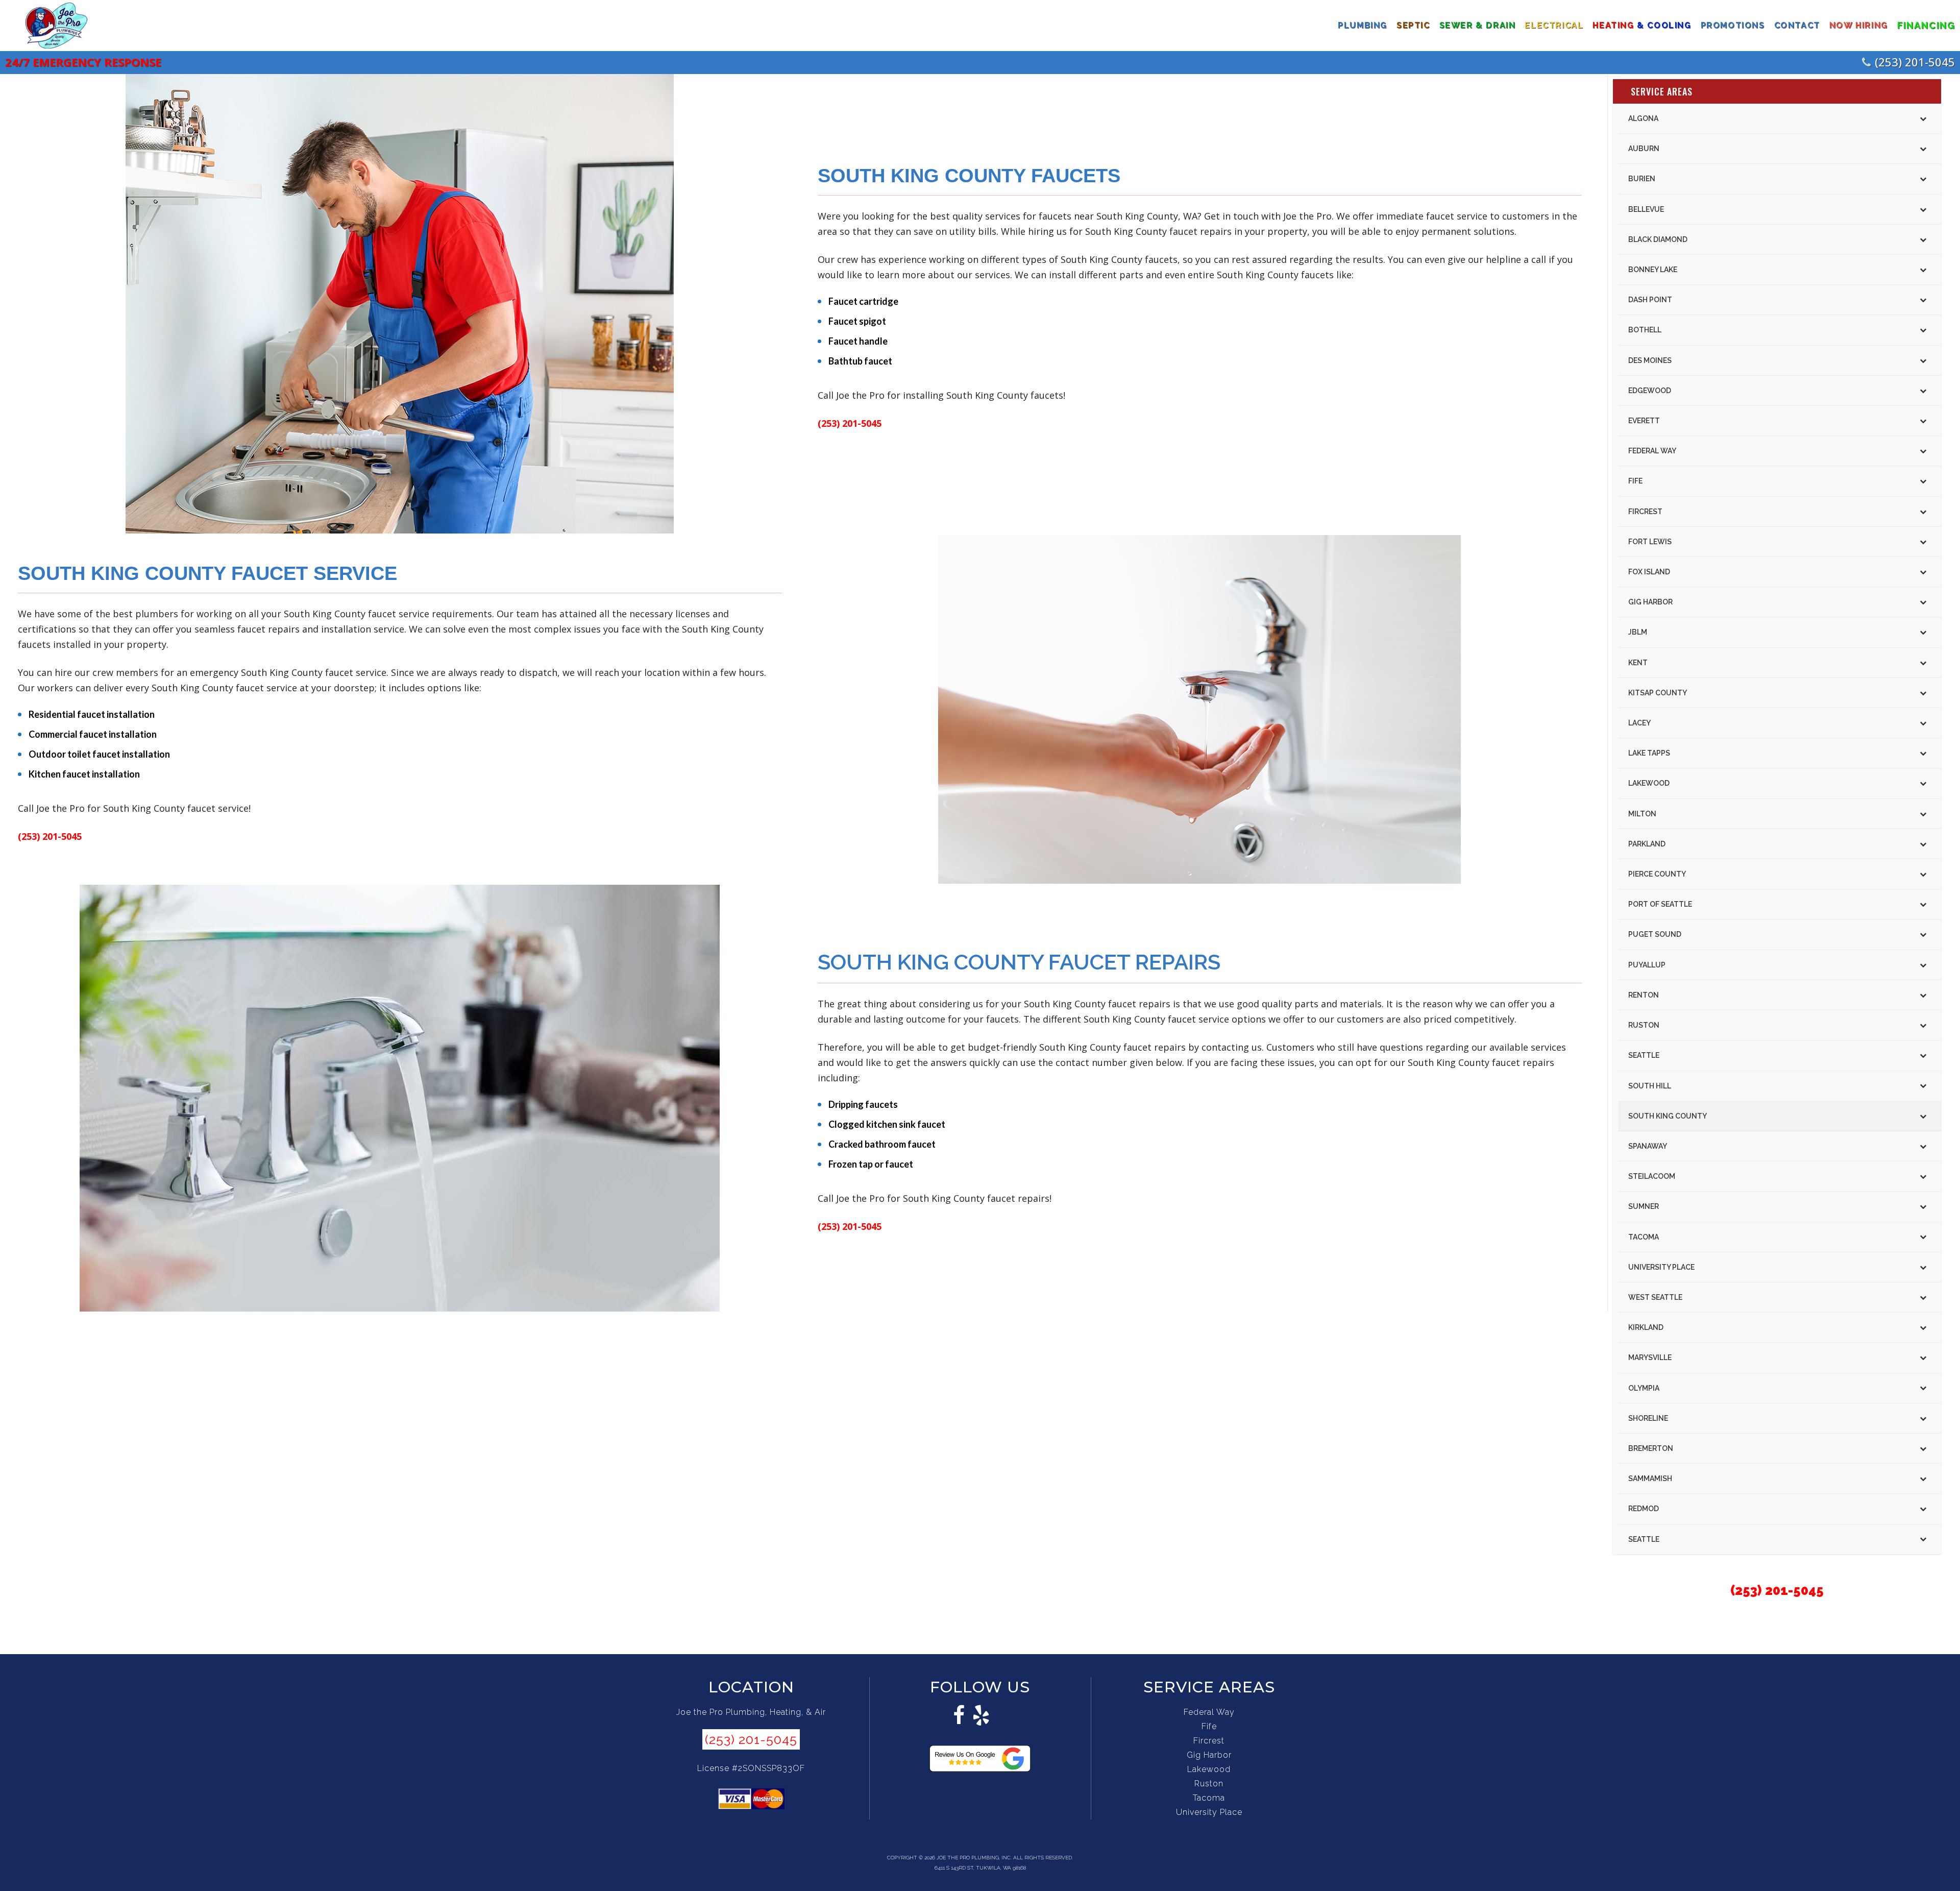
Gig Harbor (1209, 1755)
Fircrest (1209, 1741)
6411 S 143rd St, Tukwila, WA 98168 (980, 1868)
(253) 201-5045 (1915, 62)
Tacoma (1209, 1798)
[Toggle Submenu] (1923, 118)
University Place (1209, 1812)
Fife (1209, 1726)
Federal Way (1209, 1712)
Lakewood (1209, 1769)
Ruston (1209, 1784)
